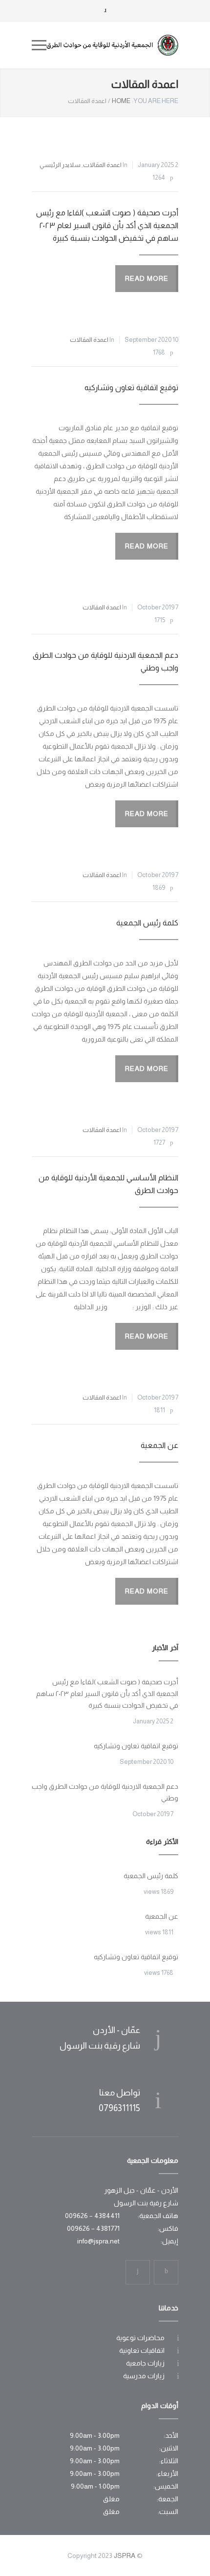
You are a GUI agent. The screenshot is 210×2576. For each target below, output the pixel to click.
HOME (121, 101)
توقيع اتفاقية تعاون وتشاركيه (131, 387)
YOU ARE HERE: (155, 101)
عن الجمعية (159, 1445)
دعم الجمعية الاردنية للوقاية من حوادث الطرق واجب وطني (105, 1792)
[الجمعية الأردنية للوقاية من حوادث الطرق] (112, 45)
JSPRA (125, 2555)
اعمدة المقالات (102, 165)
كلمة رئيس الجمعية (147, 923)
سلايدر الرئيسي (60, 165)
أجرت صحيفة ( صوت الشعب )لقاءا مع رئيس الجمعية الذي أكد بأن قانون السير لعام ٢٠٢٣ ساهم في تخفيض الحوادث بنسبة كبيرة (107, 225)
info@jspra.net (98, 2241)
